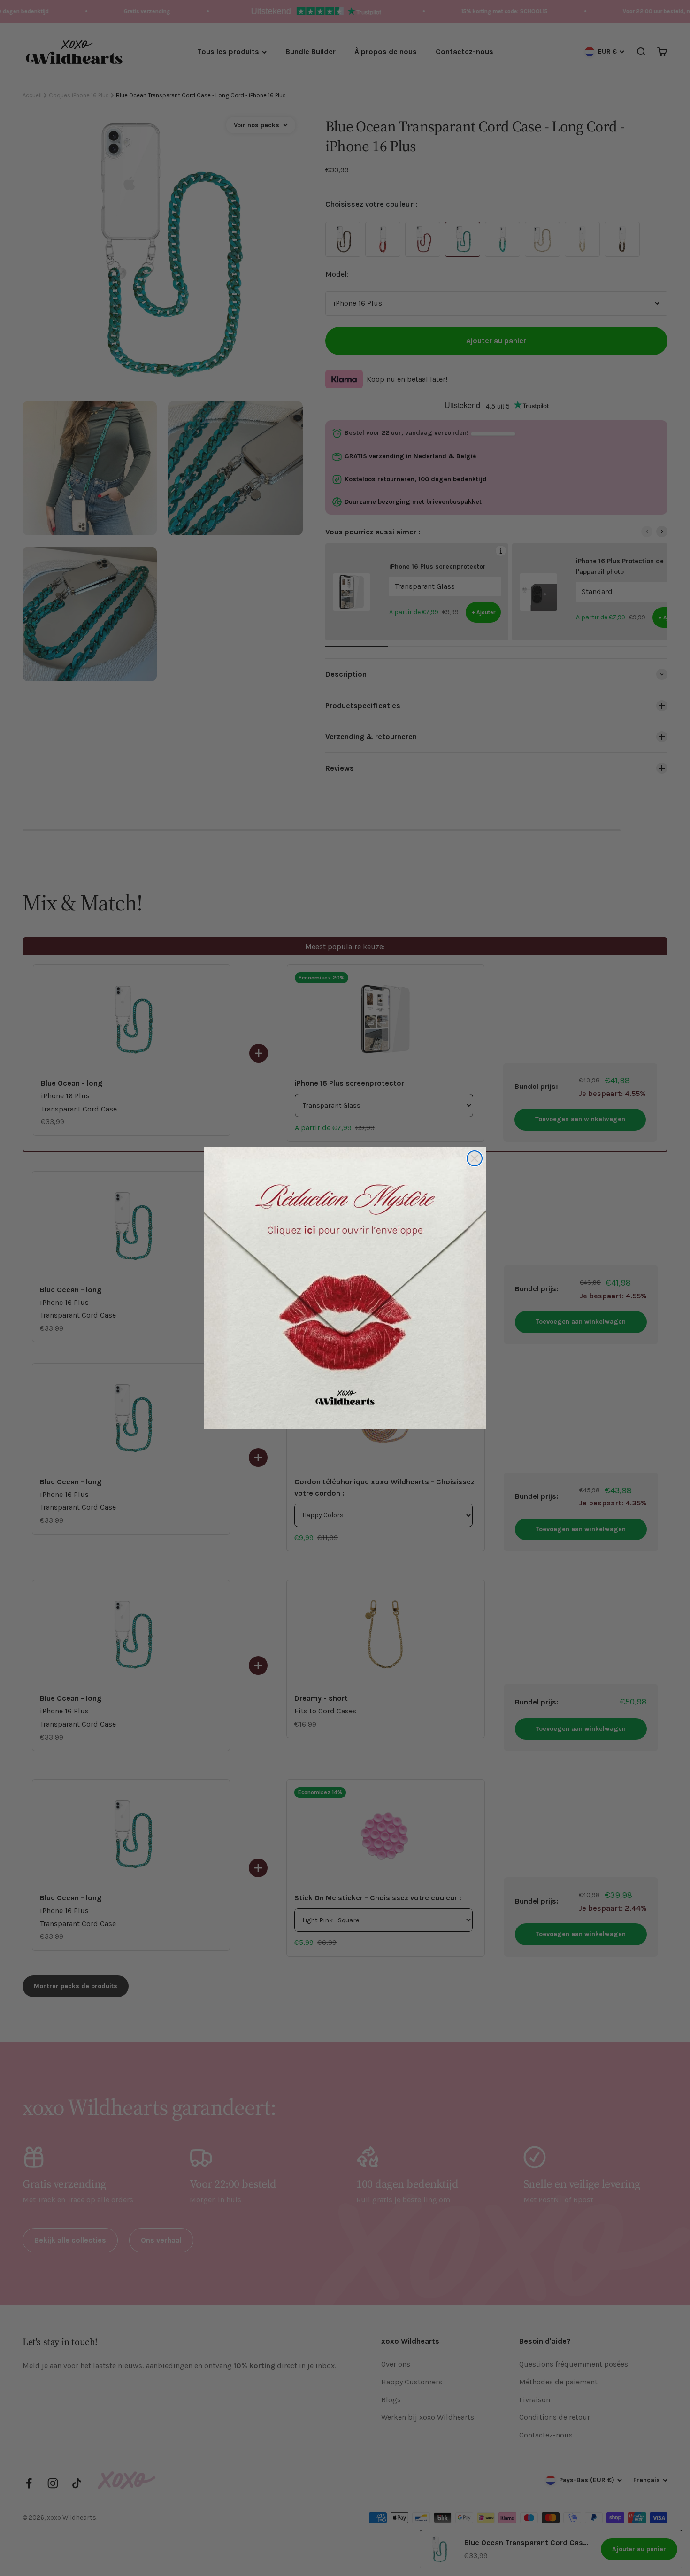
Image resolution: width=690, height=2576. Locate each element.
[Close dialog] (475, 1158)
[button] (345, 1288)
